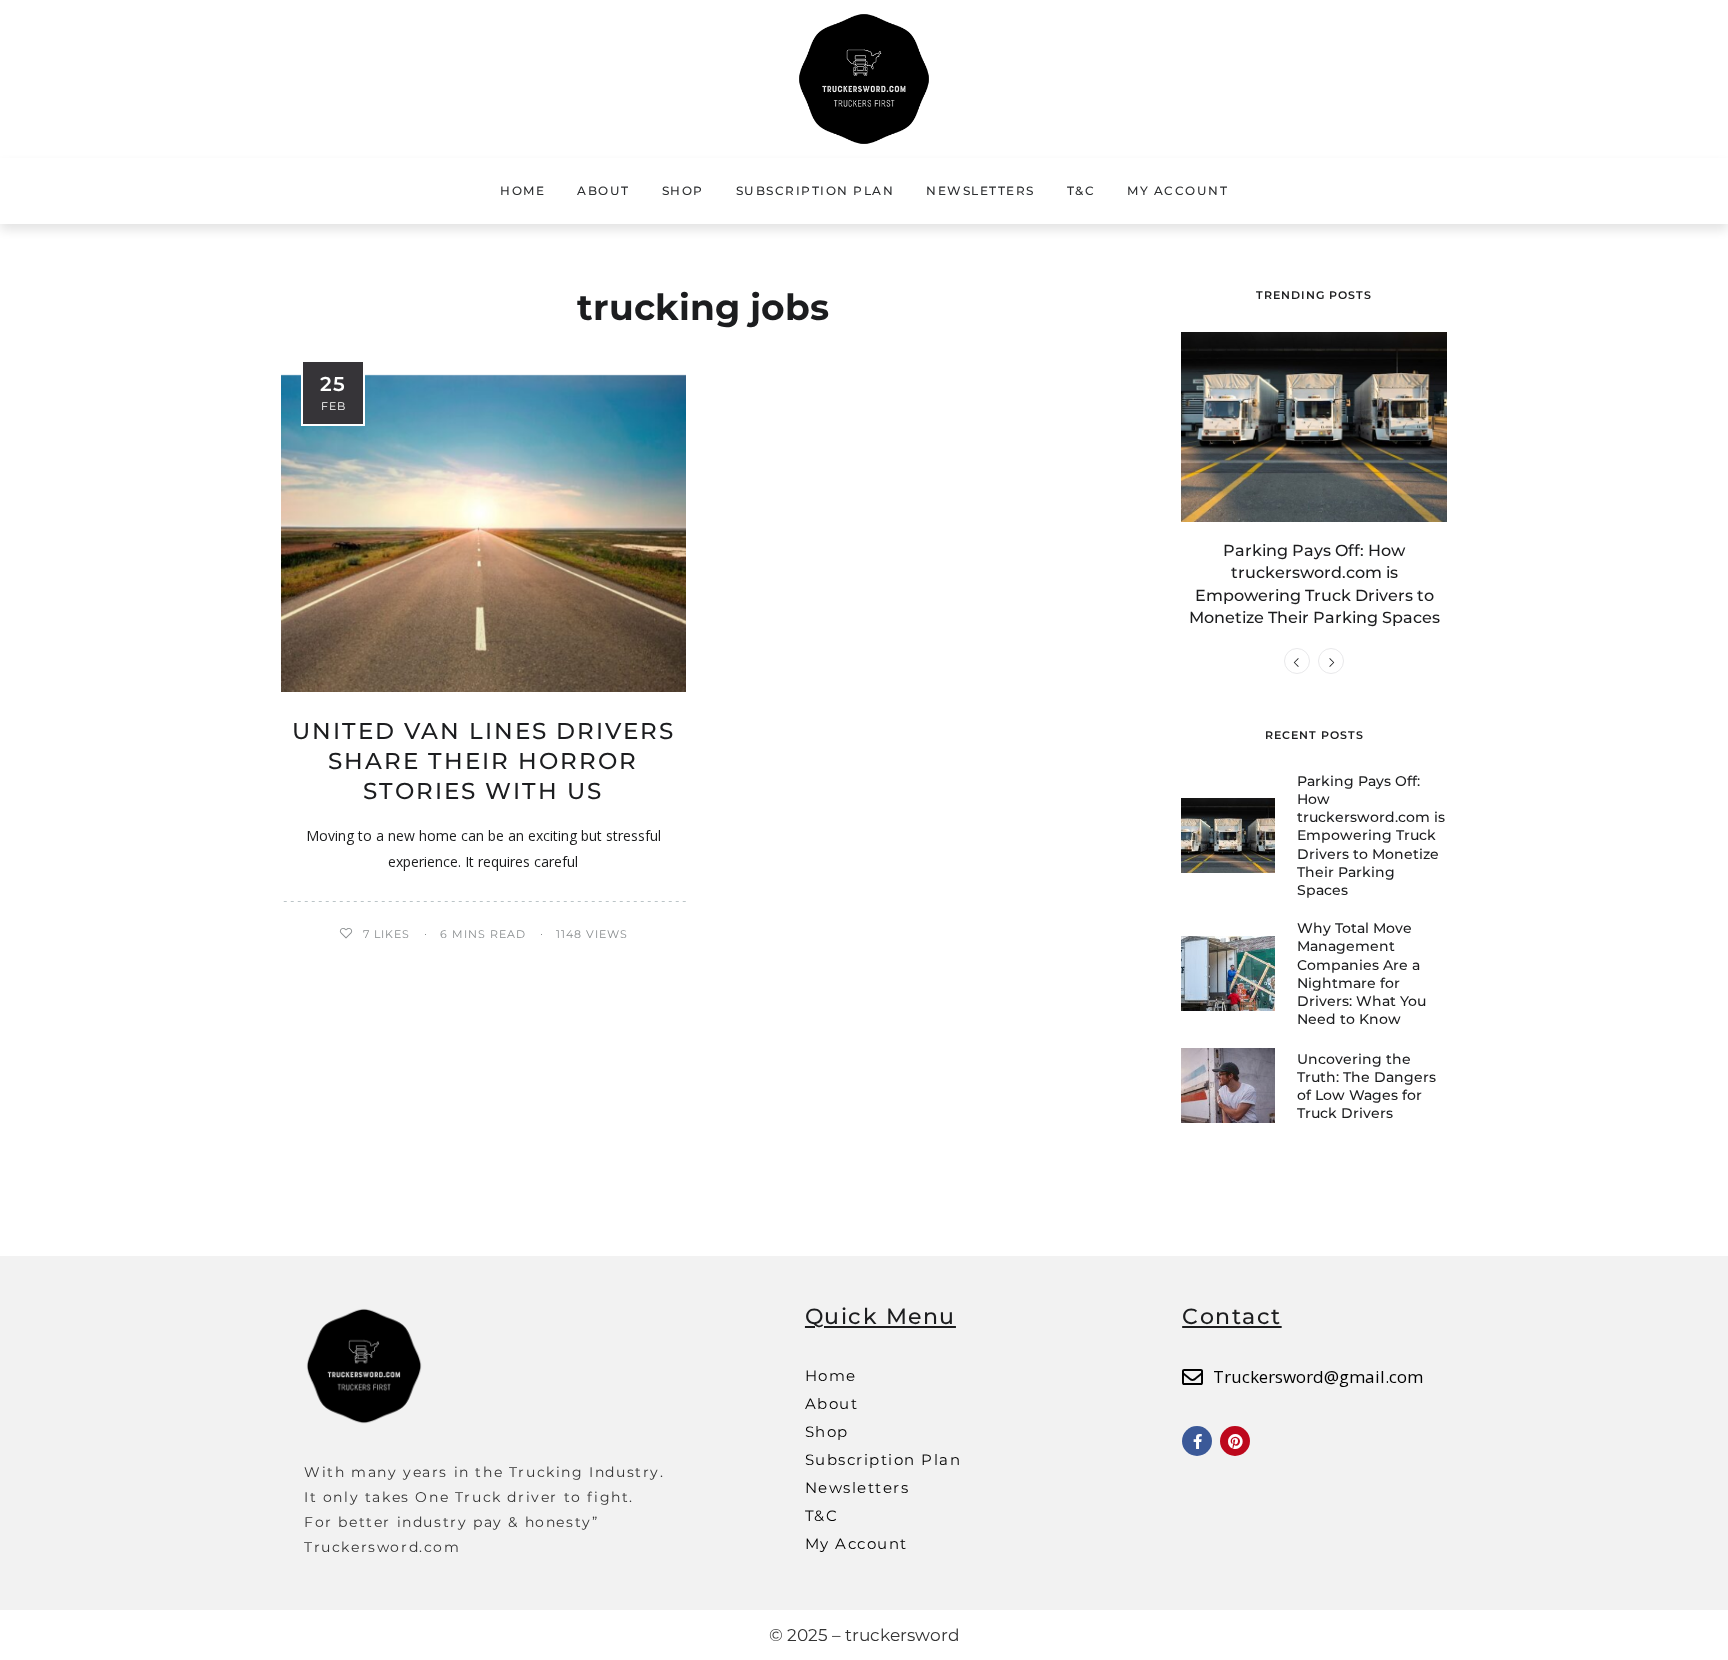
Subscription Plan (815, 190)
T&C (1081, 190)
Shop (683, 190)
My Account (1177, 190)
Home (522, 190)
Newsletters (980, 190)
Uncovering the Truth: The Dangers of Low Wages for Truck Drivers (1366, 1086)
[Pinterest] (1235, 1441)
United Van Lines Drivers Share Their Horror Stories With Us (483, 761)
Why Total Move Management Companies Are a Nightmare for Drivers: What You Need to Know (1361, 973)
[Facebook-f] (1197, 1441)
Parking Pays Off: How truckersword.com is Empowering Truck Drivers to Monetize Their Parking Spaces (1371, 835)
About (603, 190)
